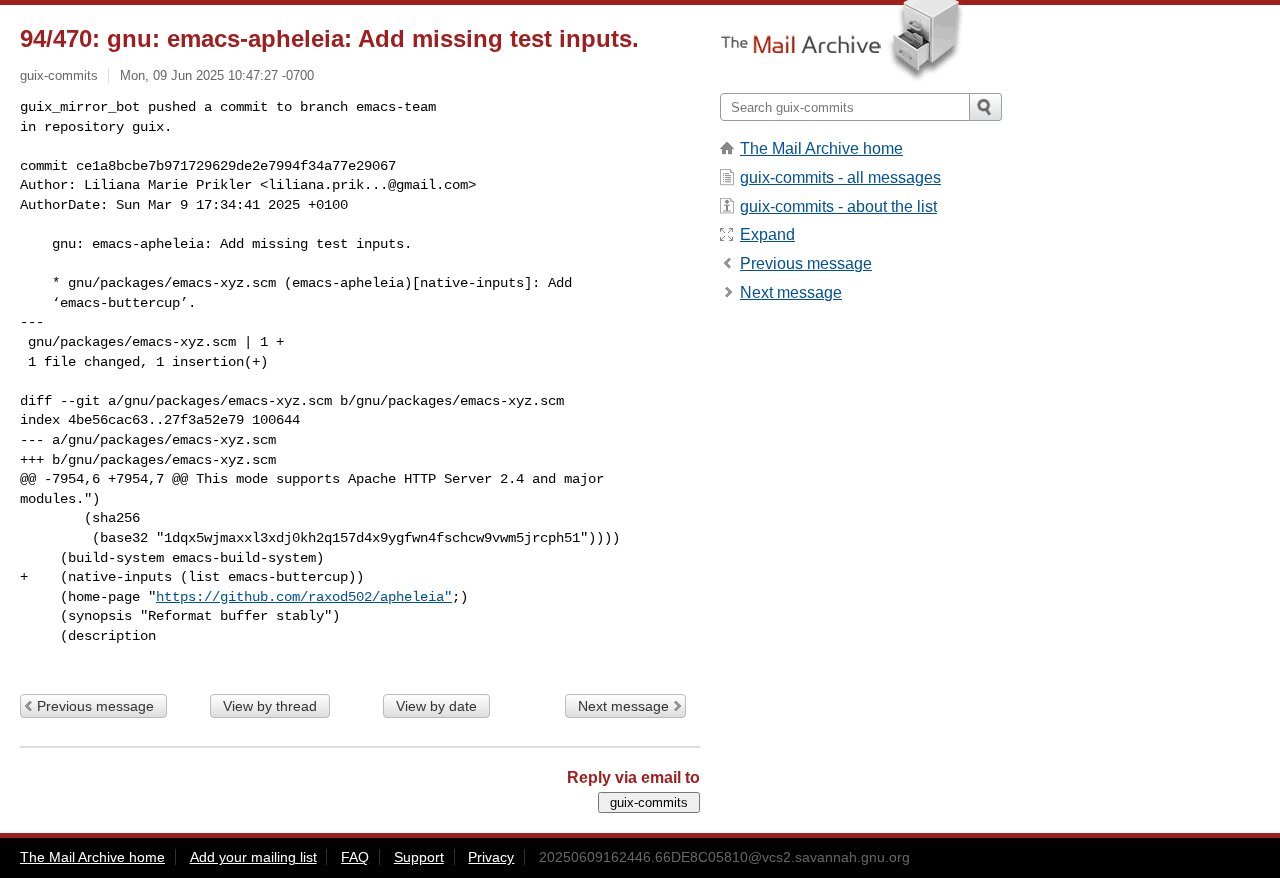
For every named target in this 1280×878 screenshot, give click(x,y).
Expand (767, 234)
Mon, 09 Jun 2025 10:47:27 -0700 (217, 75)
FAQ (355, 857)
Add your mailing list (253, 857)
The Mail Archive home (821, 148)
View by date (436, 706)
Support (419, 857)
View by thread (270, 706)
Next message (623, 706)
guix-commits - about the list (838, 206)
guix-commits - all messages (840, 177)
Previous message (95, 706)
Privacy (491, 857)
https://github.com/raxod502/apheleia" (304, 597)
